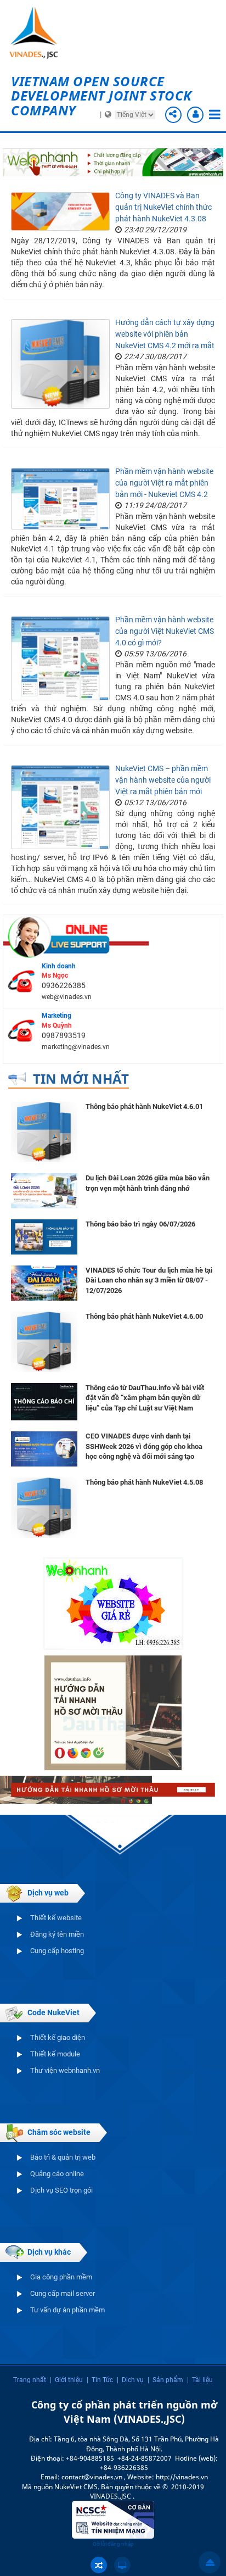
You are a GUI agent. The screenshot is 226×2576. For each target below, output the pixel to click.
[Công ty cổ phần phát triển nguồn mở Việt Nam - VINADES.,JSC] (41, 33)
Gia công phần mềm (61, 2277)
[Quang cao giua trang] (113, 161)
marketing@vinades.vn (76, 1047)
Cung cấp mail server (63, 2293)
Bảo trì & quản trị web (63, 2157)
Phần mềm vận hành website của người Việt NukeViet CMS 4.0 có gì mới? (165, 631)
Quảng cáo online (57, 2174)
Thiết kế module (55, 2054)
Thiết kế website (56, 1918)
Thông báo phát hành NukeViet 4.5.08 (144, 1482)
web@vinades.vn (67, 997)
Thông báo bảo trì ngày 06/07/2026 (140, 1224)
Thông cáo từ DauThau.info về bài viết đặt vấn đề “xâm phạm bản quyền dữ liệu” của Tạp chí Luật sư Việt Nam (145, 1398)
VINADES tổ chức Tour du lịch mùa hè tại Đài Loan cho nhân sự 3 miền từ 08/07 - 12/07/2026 (149, 1280)
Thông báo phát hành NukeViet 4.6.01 (144, 1106)
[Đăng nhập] (195, 115)
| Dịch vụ (130, 2380)
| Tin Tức (100, 2380)
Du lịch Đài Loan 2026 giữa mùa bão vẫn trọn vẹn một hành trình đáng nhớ (148, 1183)
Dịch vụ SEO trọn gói (61, 2190)
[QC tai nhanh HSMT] (113, 1789)
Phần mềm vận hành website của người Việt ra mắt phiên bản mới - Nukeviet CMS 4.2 (164, 483)
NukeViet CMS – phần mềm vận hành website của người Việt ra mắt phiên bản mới (163, 780)
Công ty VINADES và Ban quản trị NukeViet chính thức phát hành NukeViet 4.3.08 (163, 207)
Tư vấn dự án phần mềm (67, 2310)
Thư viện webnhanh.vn (65, 2070)
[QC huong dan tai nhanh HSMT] (113, 1712)
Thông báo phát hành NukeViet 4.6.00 (144, 1316)
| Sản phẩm (165, 2380)
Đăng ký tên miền (57, 1934)
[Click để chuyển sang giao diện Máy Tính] (122, 2565)
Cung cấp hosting (57, 1951)
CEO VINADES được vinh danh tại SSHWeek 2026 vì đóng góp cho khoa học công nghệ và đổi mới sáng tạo (144, 1446)
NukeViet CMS (76, 2487)
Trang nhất (30, 2380)
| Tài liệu (200, 2380)
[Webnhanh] (113, 1603)
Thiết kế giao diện (58, 2037)
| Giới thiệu (66, 2380)
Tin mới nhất (81, 1078)
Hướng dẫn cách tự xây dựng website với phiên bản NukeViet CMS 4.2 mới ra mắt (165, 334)
